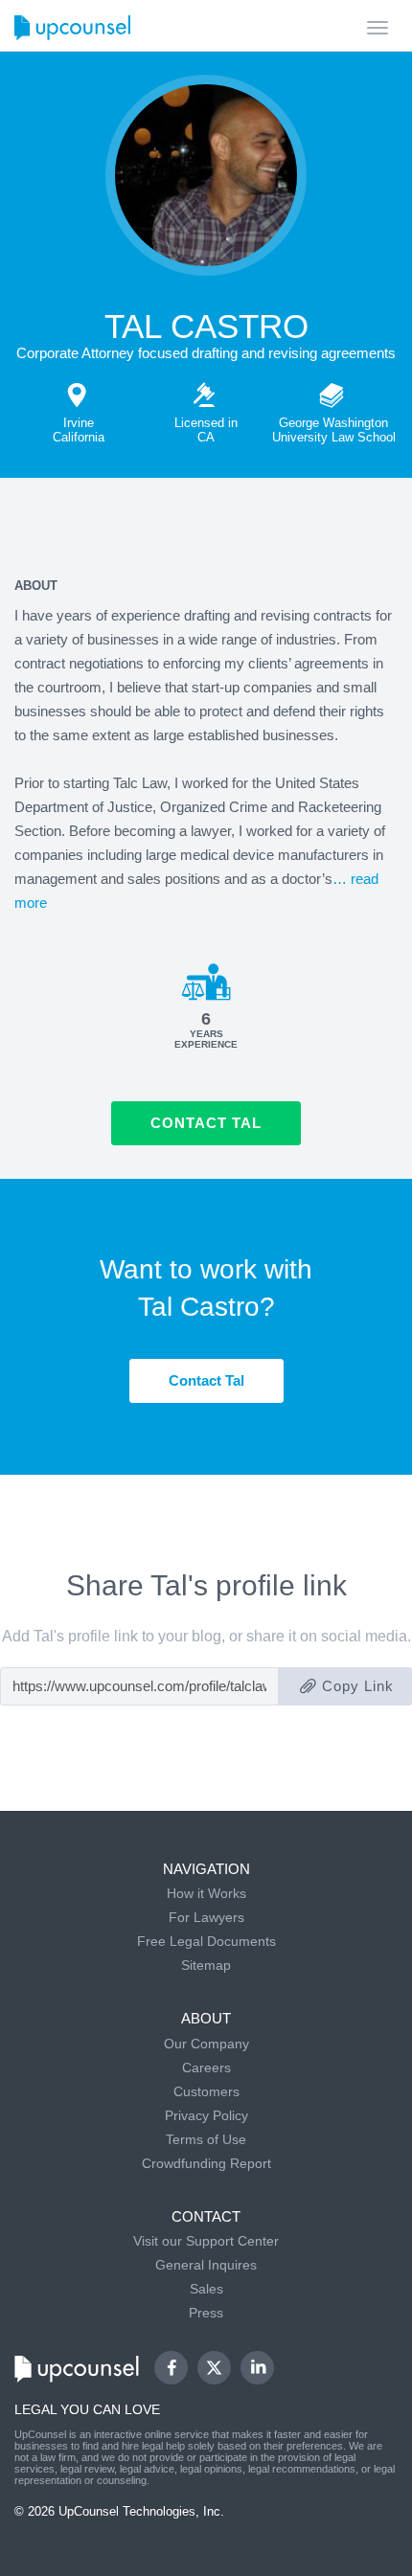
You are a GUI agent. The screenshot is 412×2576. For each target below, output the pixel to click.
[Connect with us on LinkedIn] (257, 2368)
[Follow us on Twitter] (215, 2368)
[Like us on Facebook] (171, 2368)
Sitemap (206, 1965)
